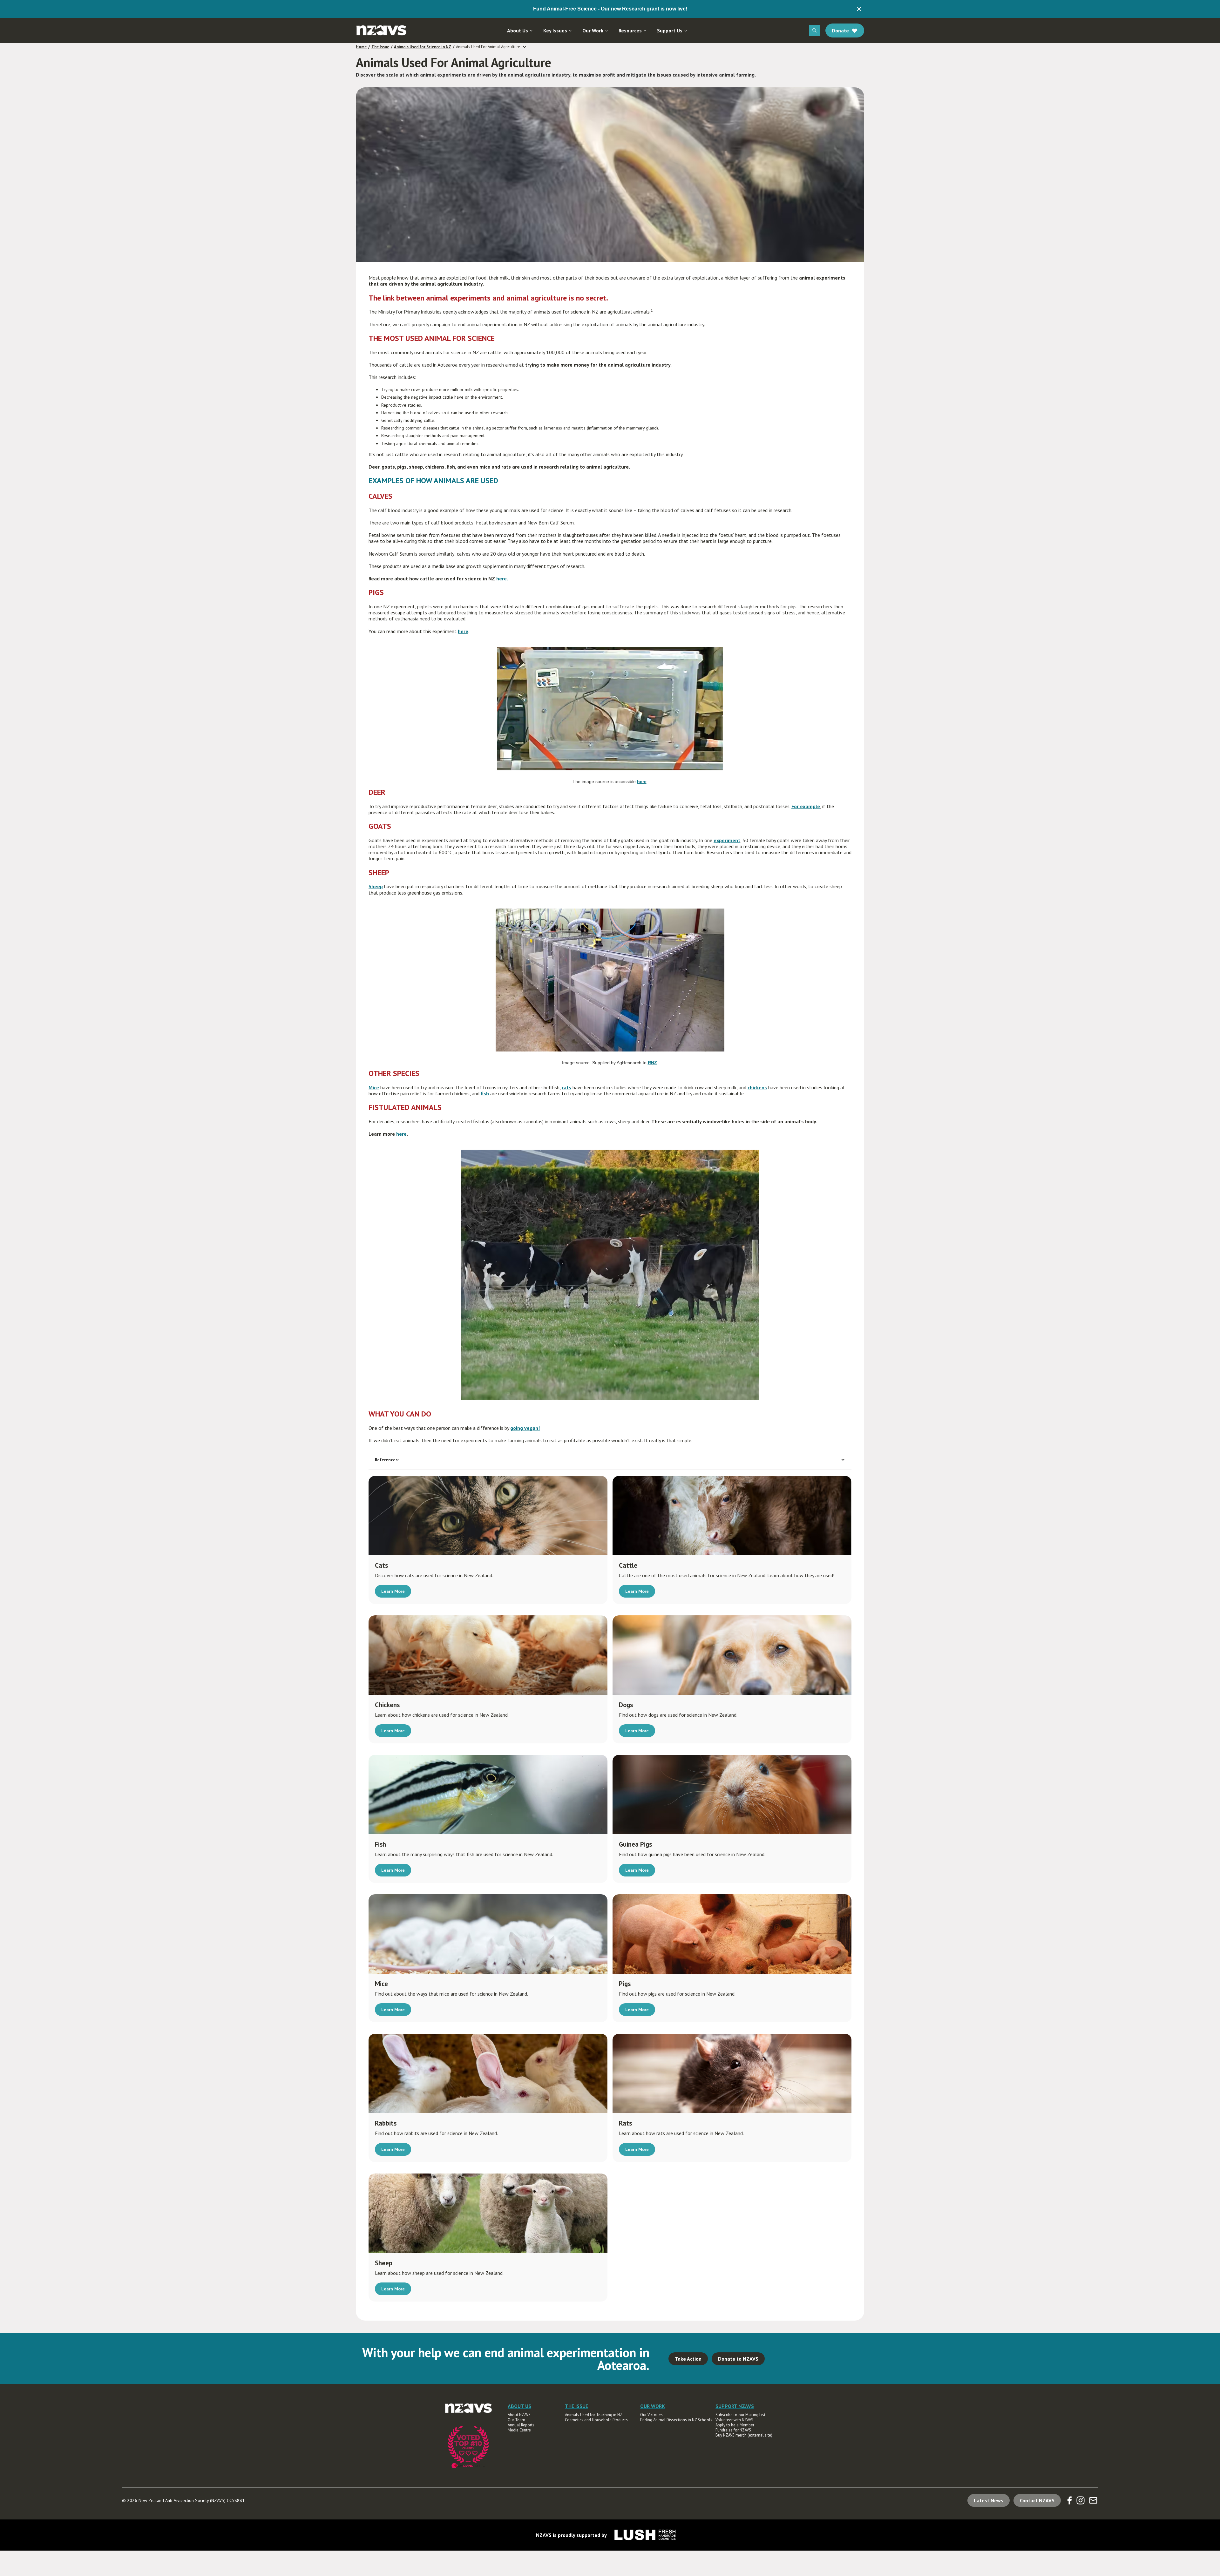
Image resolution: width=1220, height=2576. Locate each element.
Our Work (593, 30)
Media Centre (519, 2430)
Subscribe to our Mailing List (740, 2415)
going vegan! (525, 1428)
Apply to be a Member (735, 2425)
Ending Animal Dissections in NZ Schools (676, 2420)
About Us (518, 30)
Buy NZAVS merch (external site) (744, 2435)
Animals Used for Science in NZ (423, 47)
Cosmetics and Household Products (596, 2420)
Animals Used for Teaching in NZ (594, 2415)
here (642, 781)
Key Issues (555, 30)
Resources (630, 30)
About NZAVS (519, 2415)
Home (361, 47)
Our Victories (651, 2415)
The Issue (380, 47)
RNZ (652, 1063)
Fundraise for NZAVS (733, 2430)
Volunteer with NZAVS (734, 2420)
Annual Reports (521, 2425)
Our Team (516, 2420)
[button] (520, 30)
